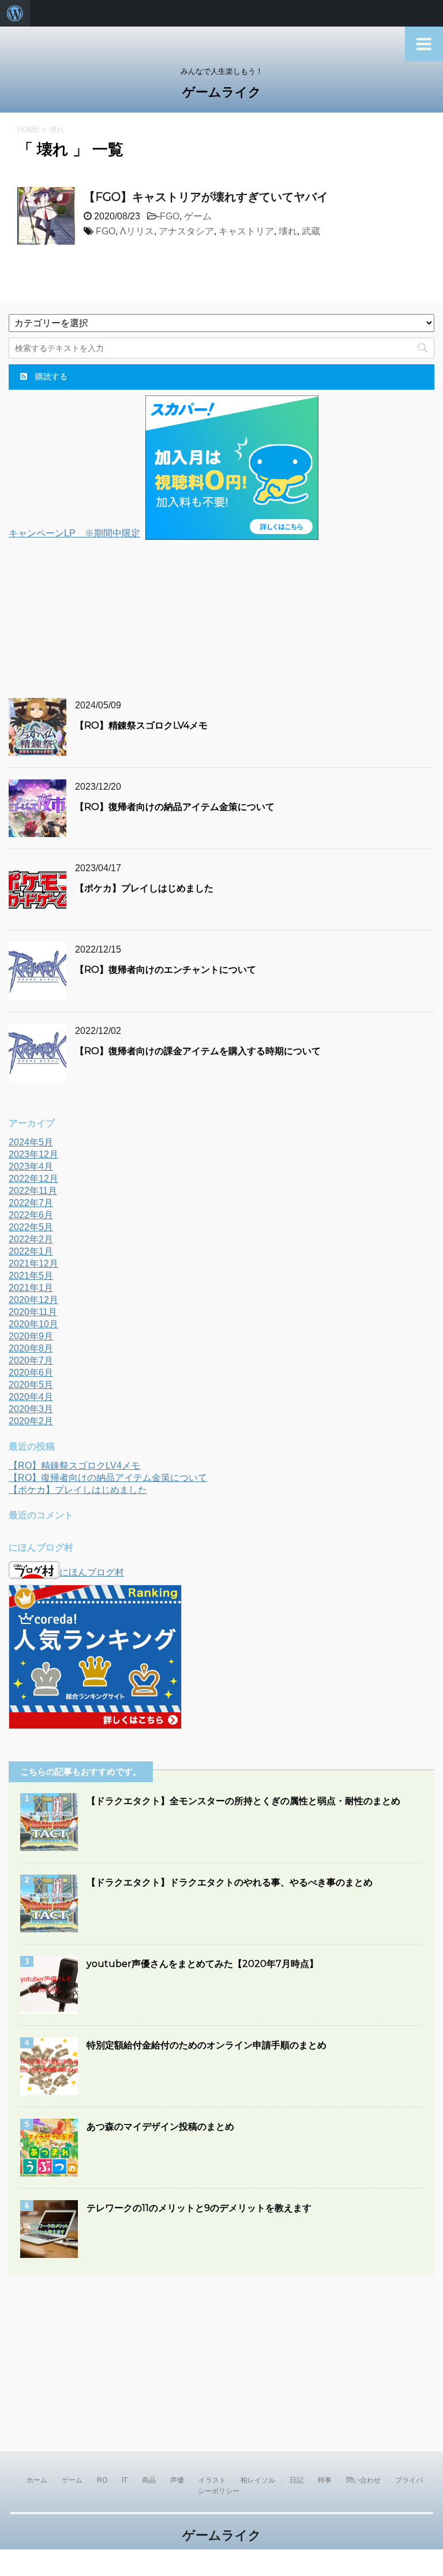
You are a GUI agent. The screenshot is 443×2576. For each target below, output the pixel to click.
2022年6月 (31, 1215)
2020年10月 (33, 1324)
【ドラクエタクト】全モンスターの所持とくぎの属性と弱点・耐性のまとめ (243, 1801)
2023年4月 (31, 1166)
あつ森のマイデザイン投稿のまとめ (160, 2127)
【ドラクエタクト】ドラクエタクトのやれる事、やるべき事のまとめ (230, 1882)
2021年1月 (31, 1288)
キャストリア (246, 231)
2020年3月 (31, 1409)
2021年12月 (33, 1263)
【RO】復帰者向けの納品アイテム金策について (175, 807)
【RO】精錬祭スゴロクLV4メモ (141, 725)
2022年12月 (33, 1179)
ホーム (37, 2480)
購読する (50, 376)
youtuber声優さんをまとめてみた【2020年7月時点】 (202, 1964)
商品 (149, 2480)
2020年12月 (33, 1300)
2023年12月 (33, 1154)
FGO (170, 216)
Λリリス (137, 231)
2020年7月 (31, 1360)
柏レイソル (258, 2480)
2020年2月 (31, 1421)
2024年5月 (31, 1142)
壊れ (288, 231)
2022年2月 (31, 1239)
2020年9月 (31, 1336)
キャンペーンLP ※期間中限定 (74, 533)
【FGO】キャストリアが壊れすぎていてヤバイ (206, 197)
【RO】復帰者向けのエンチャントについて (166, 970)
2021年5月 (31, 1276)
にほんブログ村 (92, 1572)
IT (125, 2480)
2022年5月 (31, 1227)
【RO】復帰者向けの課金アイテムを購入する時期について (198, 1051)
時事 (325, 2480)
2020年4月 (31, 1397)
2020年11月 (33, 1312)
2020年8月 (31, 1348)
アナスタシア (186, 231)
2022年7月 (31, 1203)
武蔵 (311, 231)
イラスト (212, 2480)
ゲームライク (222, 92)
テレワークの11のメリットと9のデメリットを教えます (199, 2208)
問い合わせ (363, 2480)
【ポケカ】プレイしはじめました (144, 888)
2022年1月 (31, 1251)
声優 (177, 2480)
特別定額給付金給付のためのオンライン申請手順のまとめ (207, 2045)
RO (102, 2480)
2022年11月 (33, 1191)
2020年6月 (31, 1373)
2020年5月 (31, 1385)
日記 (296, 2480)
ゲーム (198, 216)
